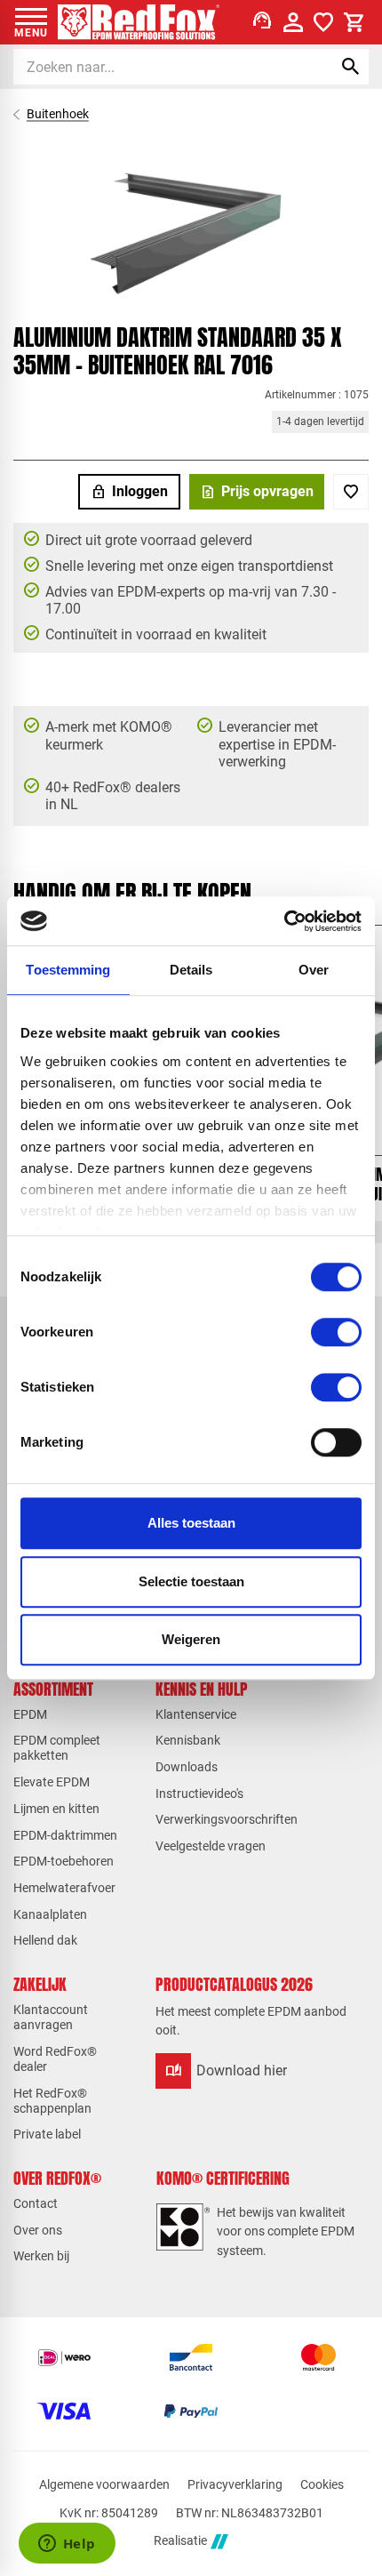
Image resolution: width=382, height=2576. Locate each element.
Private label (47, 2134)
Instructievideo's (199, 1794)
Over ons (38, 2230)
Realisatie (180, 2541)
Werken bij (41, 2256)
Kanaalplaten (50, 1914)
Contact (36, 2203)
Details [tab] (191, 970)
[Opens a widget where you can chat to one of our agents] (67, 2545)
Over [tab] (314, 970)
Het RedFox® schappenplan (52, 2101)
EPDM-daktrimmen (65, 1835)
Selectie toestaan (191, 1581)
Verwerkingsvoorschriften (227, 1819)
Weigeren (191, 1639)
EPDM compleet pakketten (57, 1748)
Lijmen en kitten (56, 1809)
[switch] (336, 1332)
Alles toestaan (191, 1523)
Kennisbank (188, 1740)
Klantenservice (196, 1714)
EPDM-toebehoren (64, 1861)
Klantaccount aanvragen (51, 2017)
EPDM (30, 1714)
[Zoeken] (351, 67)
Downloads (187, 1767)
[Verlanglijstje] (323, 22)
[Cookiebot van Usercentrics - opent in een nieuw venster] (284, 921)
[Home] (139, 22)
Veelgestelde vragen (211, 1846)
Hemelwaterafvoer (64, 1888)
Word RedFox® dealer (55, 2059)
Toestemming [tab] (68, 970)
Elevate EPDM (52, 1782)
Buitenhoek (58, 114)
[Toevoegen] (351, 492)
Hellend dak (45, 1940)
